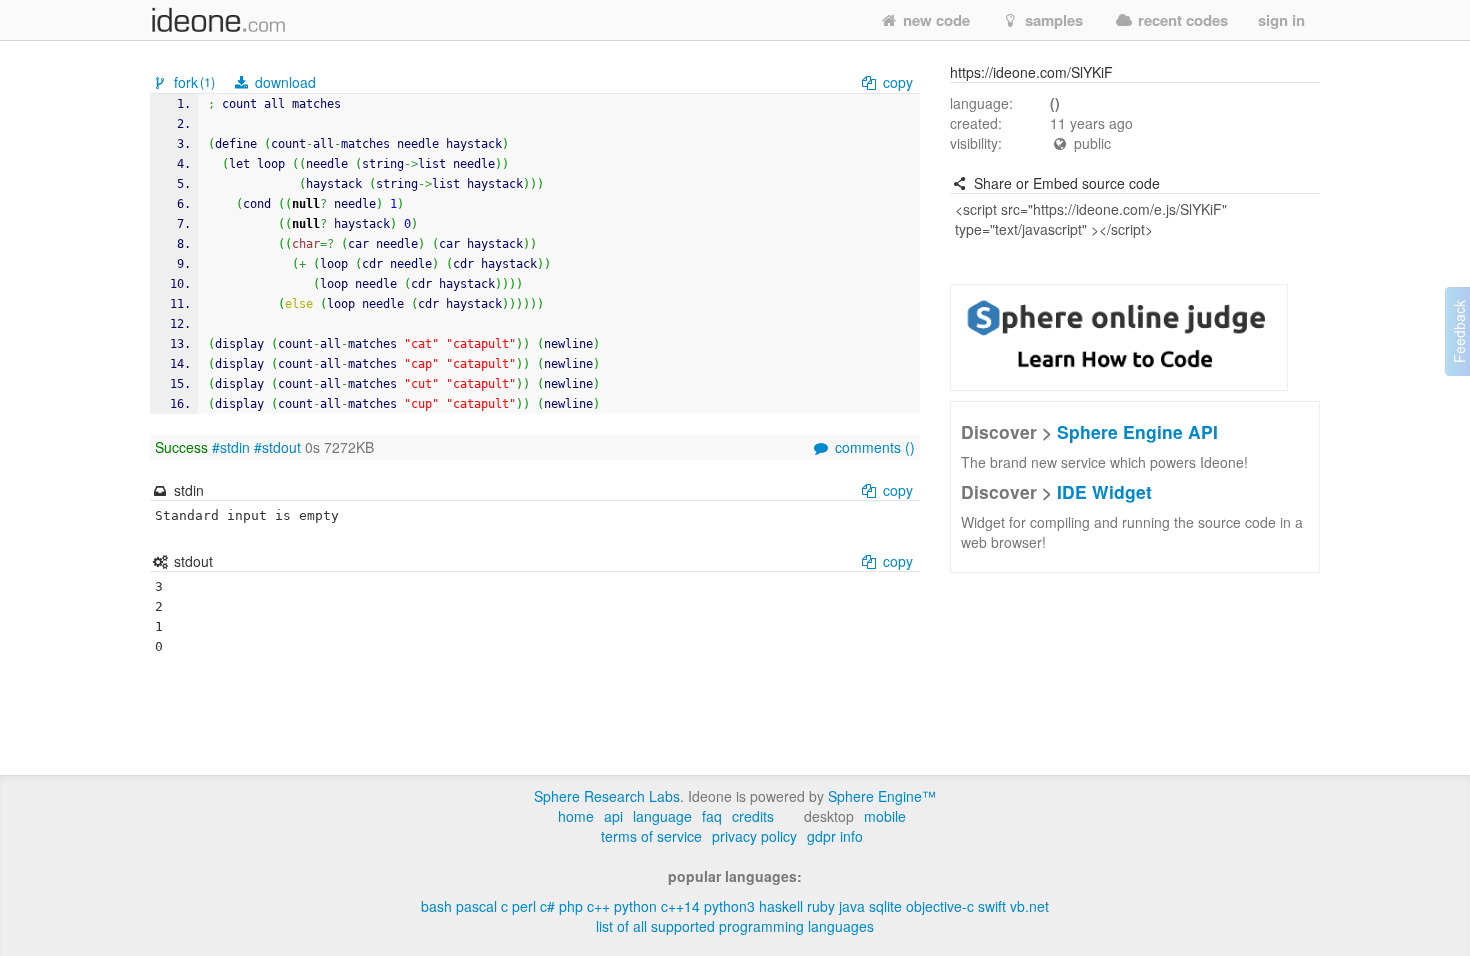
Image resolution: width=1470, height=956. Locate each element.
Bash (436, 906)
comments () (873, 447)
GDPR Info (835, 836)
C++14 (680, 906)
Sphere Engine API (1137, 431)
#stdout (277, 447)
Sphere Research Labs (607, 796)
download (283, 82)
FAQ (712, 816)
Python (635, 906)
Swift (992, 906)
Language (662, 816)
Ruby (821, 906)
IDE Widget (1104, 491)
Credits (753, 816)
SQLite (885, 906)
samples (1052, 20)
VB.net (1029, 906)
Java (852, 906)
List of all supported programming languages (735, 926)
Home (576, 816)
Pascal (476, 906)
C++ (598, 906)
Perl (524, 906)
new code (934, 20)
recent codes (1181, 20)
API (613, 816)
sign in (1281, 20)
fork (192, 82)
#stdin (231, 447)
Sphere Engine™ (882, 796)
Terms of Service (651, 836)
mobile (885, 816)
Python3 (729, 906)
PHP (571, 906)
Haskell (781, 906)
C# (547, 906)
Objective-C (940, 906)
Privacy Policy (754, 836)
